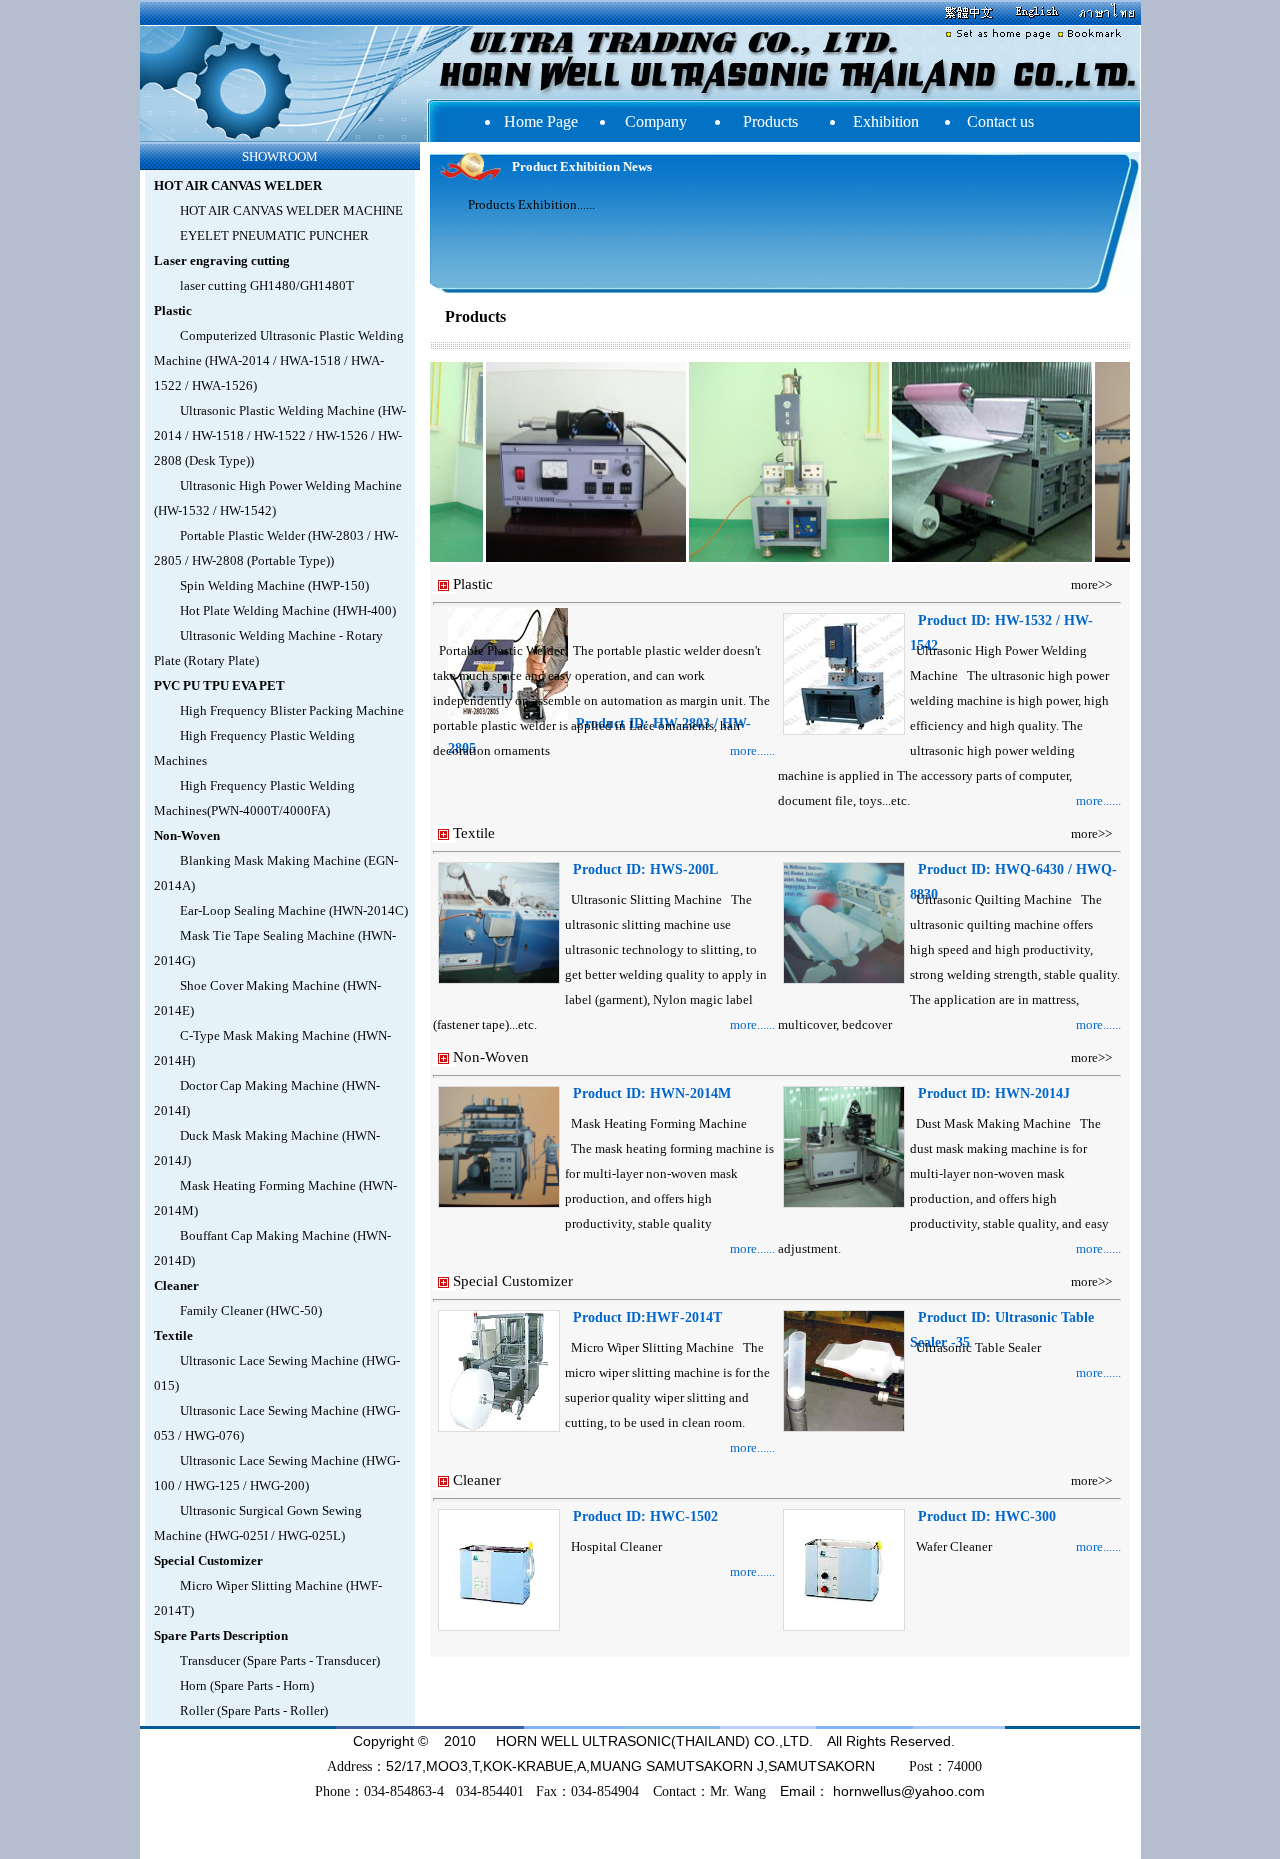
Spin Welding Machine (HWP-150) (274, 585)
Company (656, 121)
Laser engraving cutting (222, 260)
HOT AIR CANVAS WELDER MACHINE (291, 210)
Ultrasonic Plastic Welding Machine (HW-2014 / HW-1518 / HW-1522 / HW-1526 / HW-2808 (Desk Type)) (280, 435)
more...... (752, 750)
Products (770, 121)
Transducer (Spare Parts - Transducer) (280, 1660)
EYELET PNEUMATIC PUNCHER (274, 235)
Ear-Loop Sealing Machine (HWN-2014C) (294, 910)
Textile (173, 1335)
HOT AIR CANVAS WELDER (238, 185)
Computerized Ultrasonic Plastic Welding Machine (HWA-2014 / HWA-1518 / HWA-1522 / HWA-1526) (279, 360)
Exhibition (886, 121)
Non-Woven (187, 835)
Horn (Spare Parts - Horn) (247, 1685)
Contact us (1000, 121)
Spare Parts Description (221, 1635)
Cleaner (176, 1285)
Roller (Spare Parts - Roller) (254, 1710)
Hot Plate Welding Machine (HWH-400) (288, 610)
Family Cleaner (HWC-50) (251, 1310)
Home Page (541, 121)
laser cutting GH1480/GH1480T (267, 285)
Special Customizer (208, 1560)
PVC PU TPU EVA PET (219, 685)
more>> (1091, 584)
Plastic (173, 310)
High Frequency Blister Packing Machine (292, 710)
